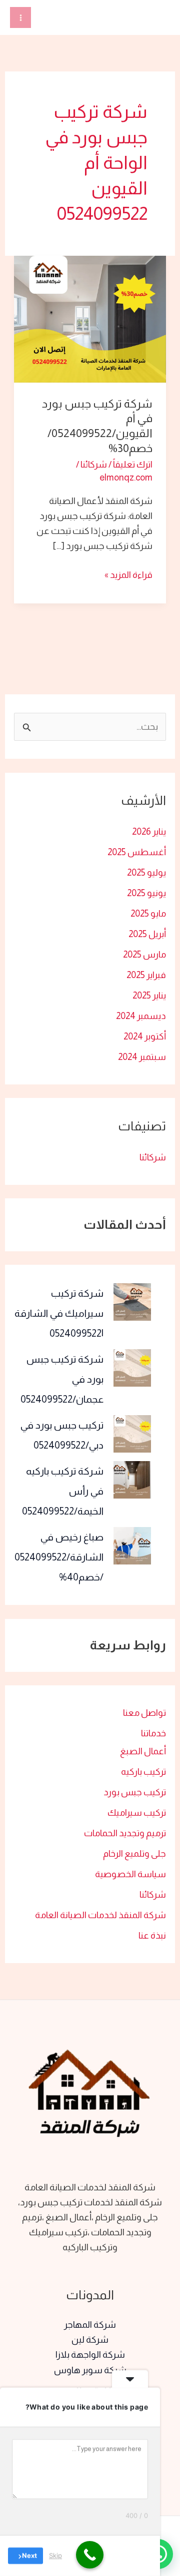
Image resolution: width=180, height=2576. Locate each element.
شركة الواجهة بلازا (90, 2354)
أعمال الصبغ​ (143, 1751)
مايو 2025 (148, 913)
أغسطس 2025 (137, 852)
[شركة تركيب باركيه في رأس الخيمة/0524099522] (132, 1480)
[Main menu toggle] (20, 17)
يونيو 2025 (146, 893)
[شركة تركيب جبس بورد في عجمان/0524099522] (132, 1368)
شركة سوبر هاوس (90, 2370)
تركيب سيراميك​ (137, 1812)
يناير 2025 (149, 995)
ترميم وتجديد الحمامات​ (125, 1833)
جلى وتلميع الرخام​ (134, 1853)
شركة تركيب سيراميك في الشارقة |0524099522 (59, 1313)
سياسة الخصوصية (130, 1874)
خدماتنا (153, 1733)
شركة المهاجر (90, 2324)
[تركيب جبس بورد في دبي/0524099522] (132, 1434)
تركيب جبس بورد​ (135, 1792)
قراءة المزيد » (128, 574)
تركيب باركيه (143, 1772)
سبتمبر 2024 (142, 1057)
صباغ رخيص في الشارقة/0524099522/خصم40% (59, 1557)
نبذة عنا (152, 1935)
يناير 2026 (149, 831)
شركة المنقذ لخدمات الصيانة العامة (100, 1915)
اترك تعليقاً (133, 464)
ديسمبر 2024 (141, 1016)
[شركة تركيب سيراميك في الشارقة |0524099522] (132, 1302)
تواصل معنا (144, 1713)
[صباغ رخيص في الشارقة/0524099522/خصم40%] (132, 1546)
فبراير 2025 (146, 975)
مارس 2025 (144, 954)
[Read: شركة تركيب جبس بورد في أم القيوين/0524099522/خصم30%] (90, 318)
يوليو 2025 (146, 872)
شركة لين (90, 2339)
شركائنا (153, 1157)
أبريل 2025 (147, 934)
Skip (55, 2556)
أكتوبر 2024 (145, 1036)
